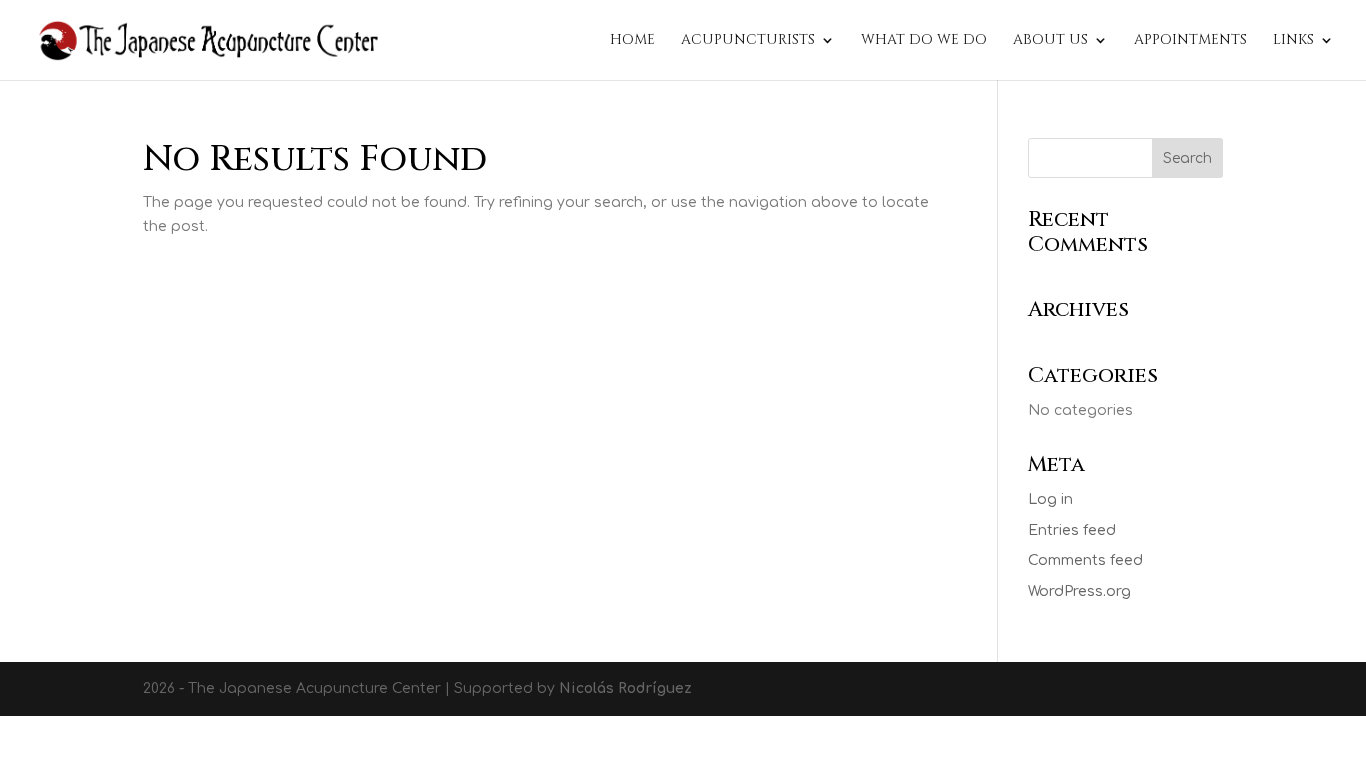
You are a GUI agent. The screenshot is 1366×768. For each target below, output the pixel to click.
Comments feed (1085, 560)
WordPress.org (1079, 591)
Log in (1050, 499)
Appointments (1190, 41)
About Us (1050, 41)
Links (1293, 41)
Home (632, 41)
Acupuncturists (748, 41)
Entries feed (1072, 530)
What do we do (924, 41)
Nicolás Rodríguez (625, 688)
